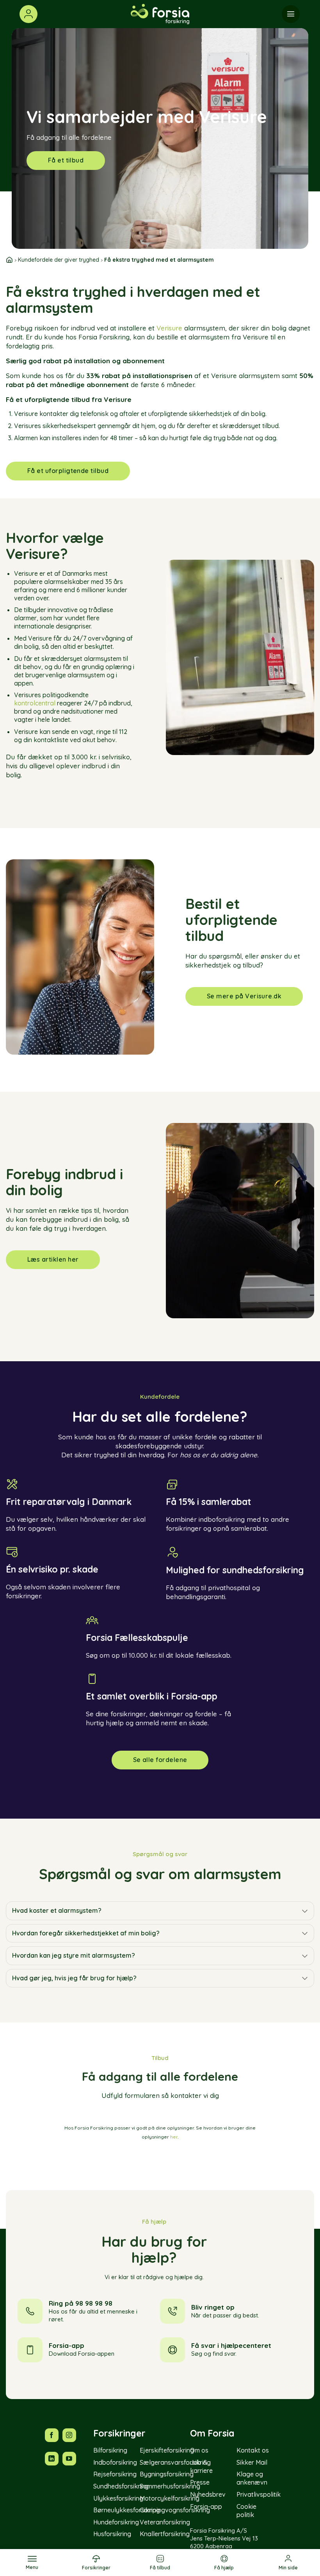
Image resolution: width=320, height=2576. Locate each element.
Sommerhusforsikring (170, 2486)
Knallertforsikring (165, 2534)
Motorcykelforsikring (170, 2498)
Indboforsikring (115, 2462)
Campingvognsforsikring (175, 2510)
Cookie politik (246, 2511)
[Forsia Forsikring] (160, 14)
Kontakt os (253, 2450)
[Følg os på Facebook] (52, 2435)
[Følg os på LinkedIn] (52, 2459)
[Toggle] (305, 1911)
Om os (199, 2450)
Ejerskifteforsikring (167, 2450)
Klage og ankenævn (252, 2479)
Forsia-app (206, 2506)
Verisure (169, 328)
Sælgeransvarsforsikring (175, 2462)
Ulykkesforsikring (118, 2498)
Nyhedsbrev (208, 2494)
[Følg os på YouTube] (69, 2459)
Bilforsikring (110, 2450)
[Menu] (291, 14)
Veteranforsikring (165, 2522)
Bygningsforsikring (167, 2474)
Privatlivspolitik (259, 2494)
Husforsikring (112, 2534)
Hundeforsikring (116, 2522)
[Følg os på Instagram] (69, 2435)
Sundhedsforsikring (121, 2486)
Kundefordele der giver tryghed (59, 260)
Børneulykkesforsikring (127, 2510)
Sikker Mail (252, 2462)
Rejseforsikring (115, 2474)
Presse (200, 2483)
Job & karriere (201, 2466)
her (174, 2137)
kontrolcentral (36, 703)
